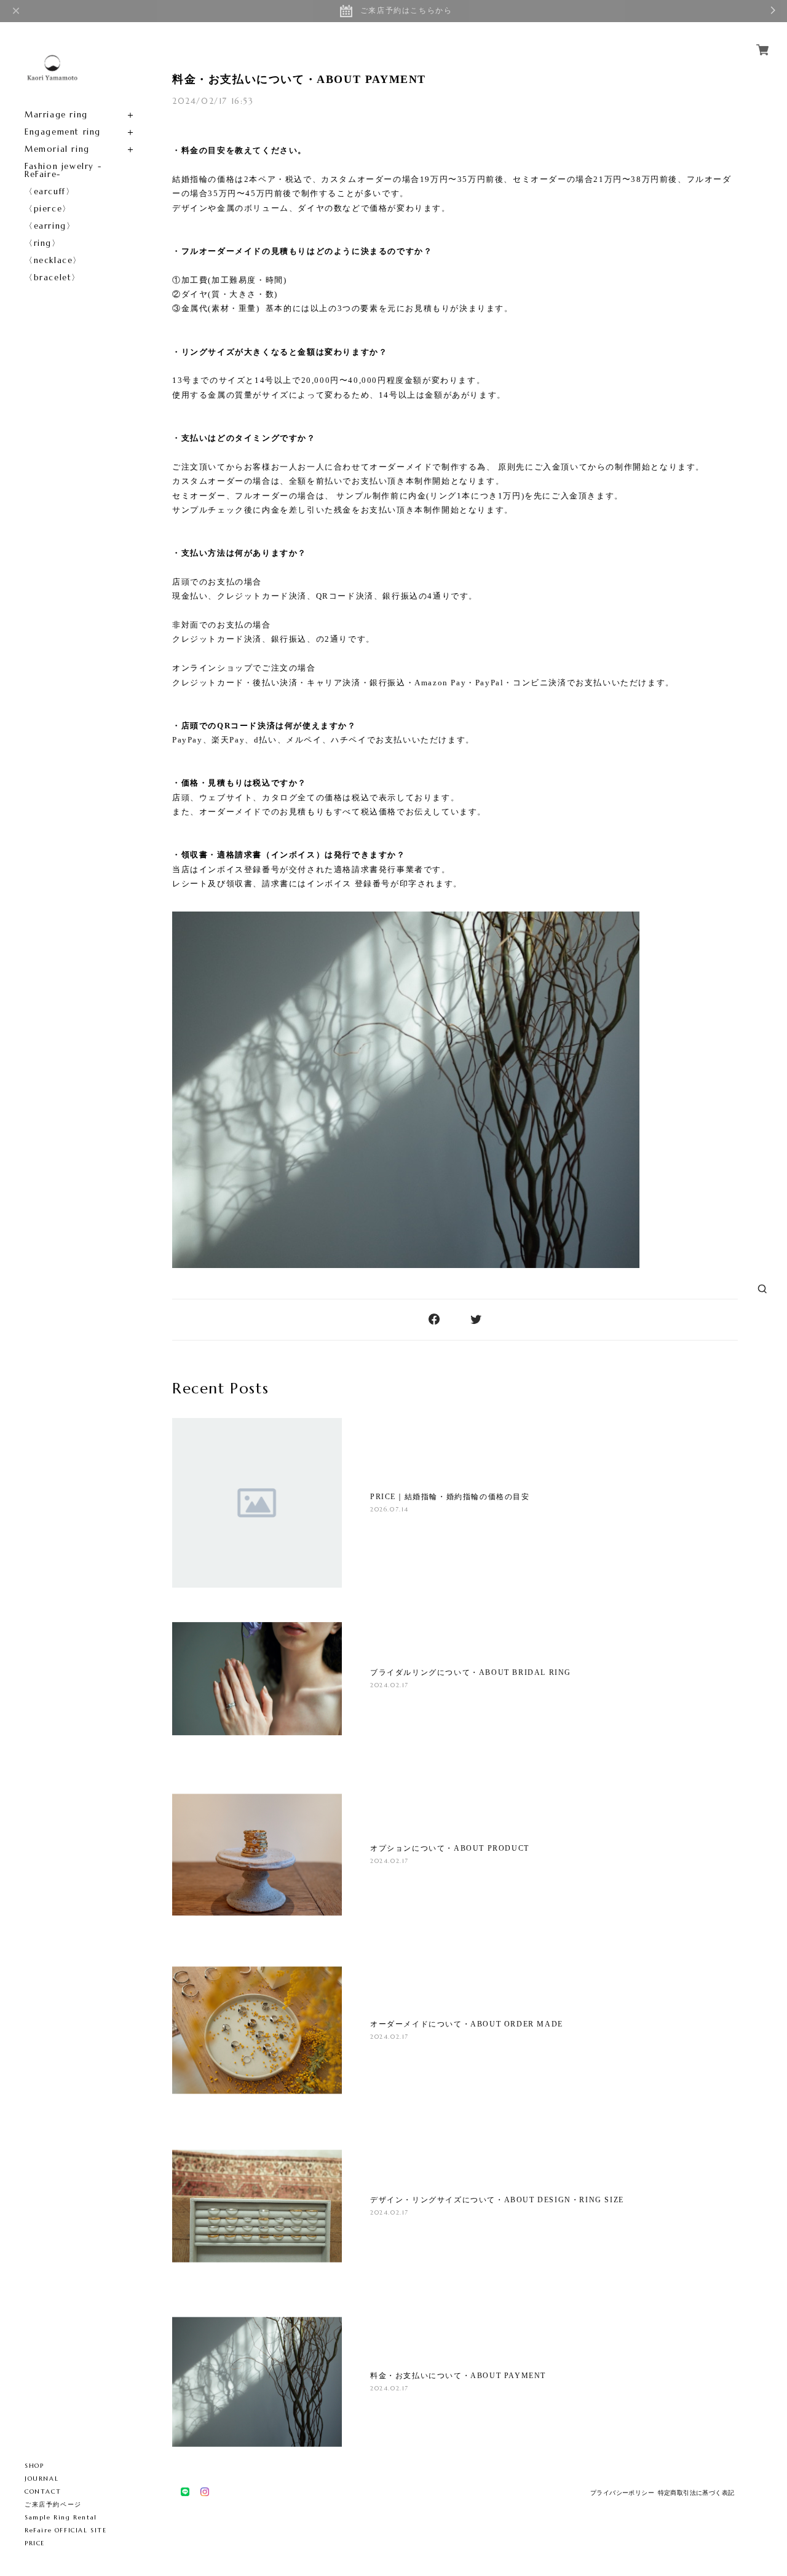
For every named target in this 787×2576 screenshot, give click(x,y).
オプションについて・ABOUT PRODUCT (450, 1848)
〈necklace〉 (53, 260)
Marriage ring (56, 115)
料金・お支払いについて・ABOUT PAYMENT (299, 79)
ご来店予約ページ (53, 2504)
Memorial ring (57, 149)
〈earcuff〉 (49, 191)
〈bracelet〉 (53, 278)
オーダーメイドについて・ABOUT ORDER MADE (467, 2024)
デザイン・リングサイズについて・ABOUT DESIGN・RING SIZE (497, 2200)
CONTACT (43, 2491)
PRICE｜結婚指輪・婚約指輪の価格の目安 (450, 1497)
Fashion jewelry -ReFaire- (63, 170)
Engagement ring (63, 132)
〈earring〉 (50, 226)
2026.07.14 (390, 1509)
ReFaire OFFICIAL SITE (66, 2530)
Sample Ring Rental (61, 2517)
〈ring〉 (43, 243)
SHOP (34, 2466)
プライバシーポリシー (622, 2493)
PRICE (35, 2543)
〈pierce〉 (48, 209)
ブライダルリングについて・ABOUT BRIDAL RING (471, 1672)
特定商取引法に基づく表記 (696, 2493)
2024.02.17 (390, 1685)
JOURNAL (42, 2479)
